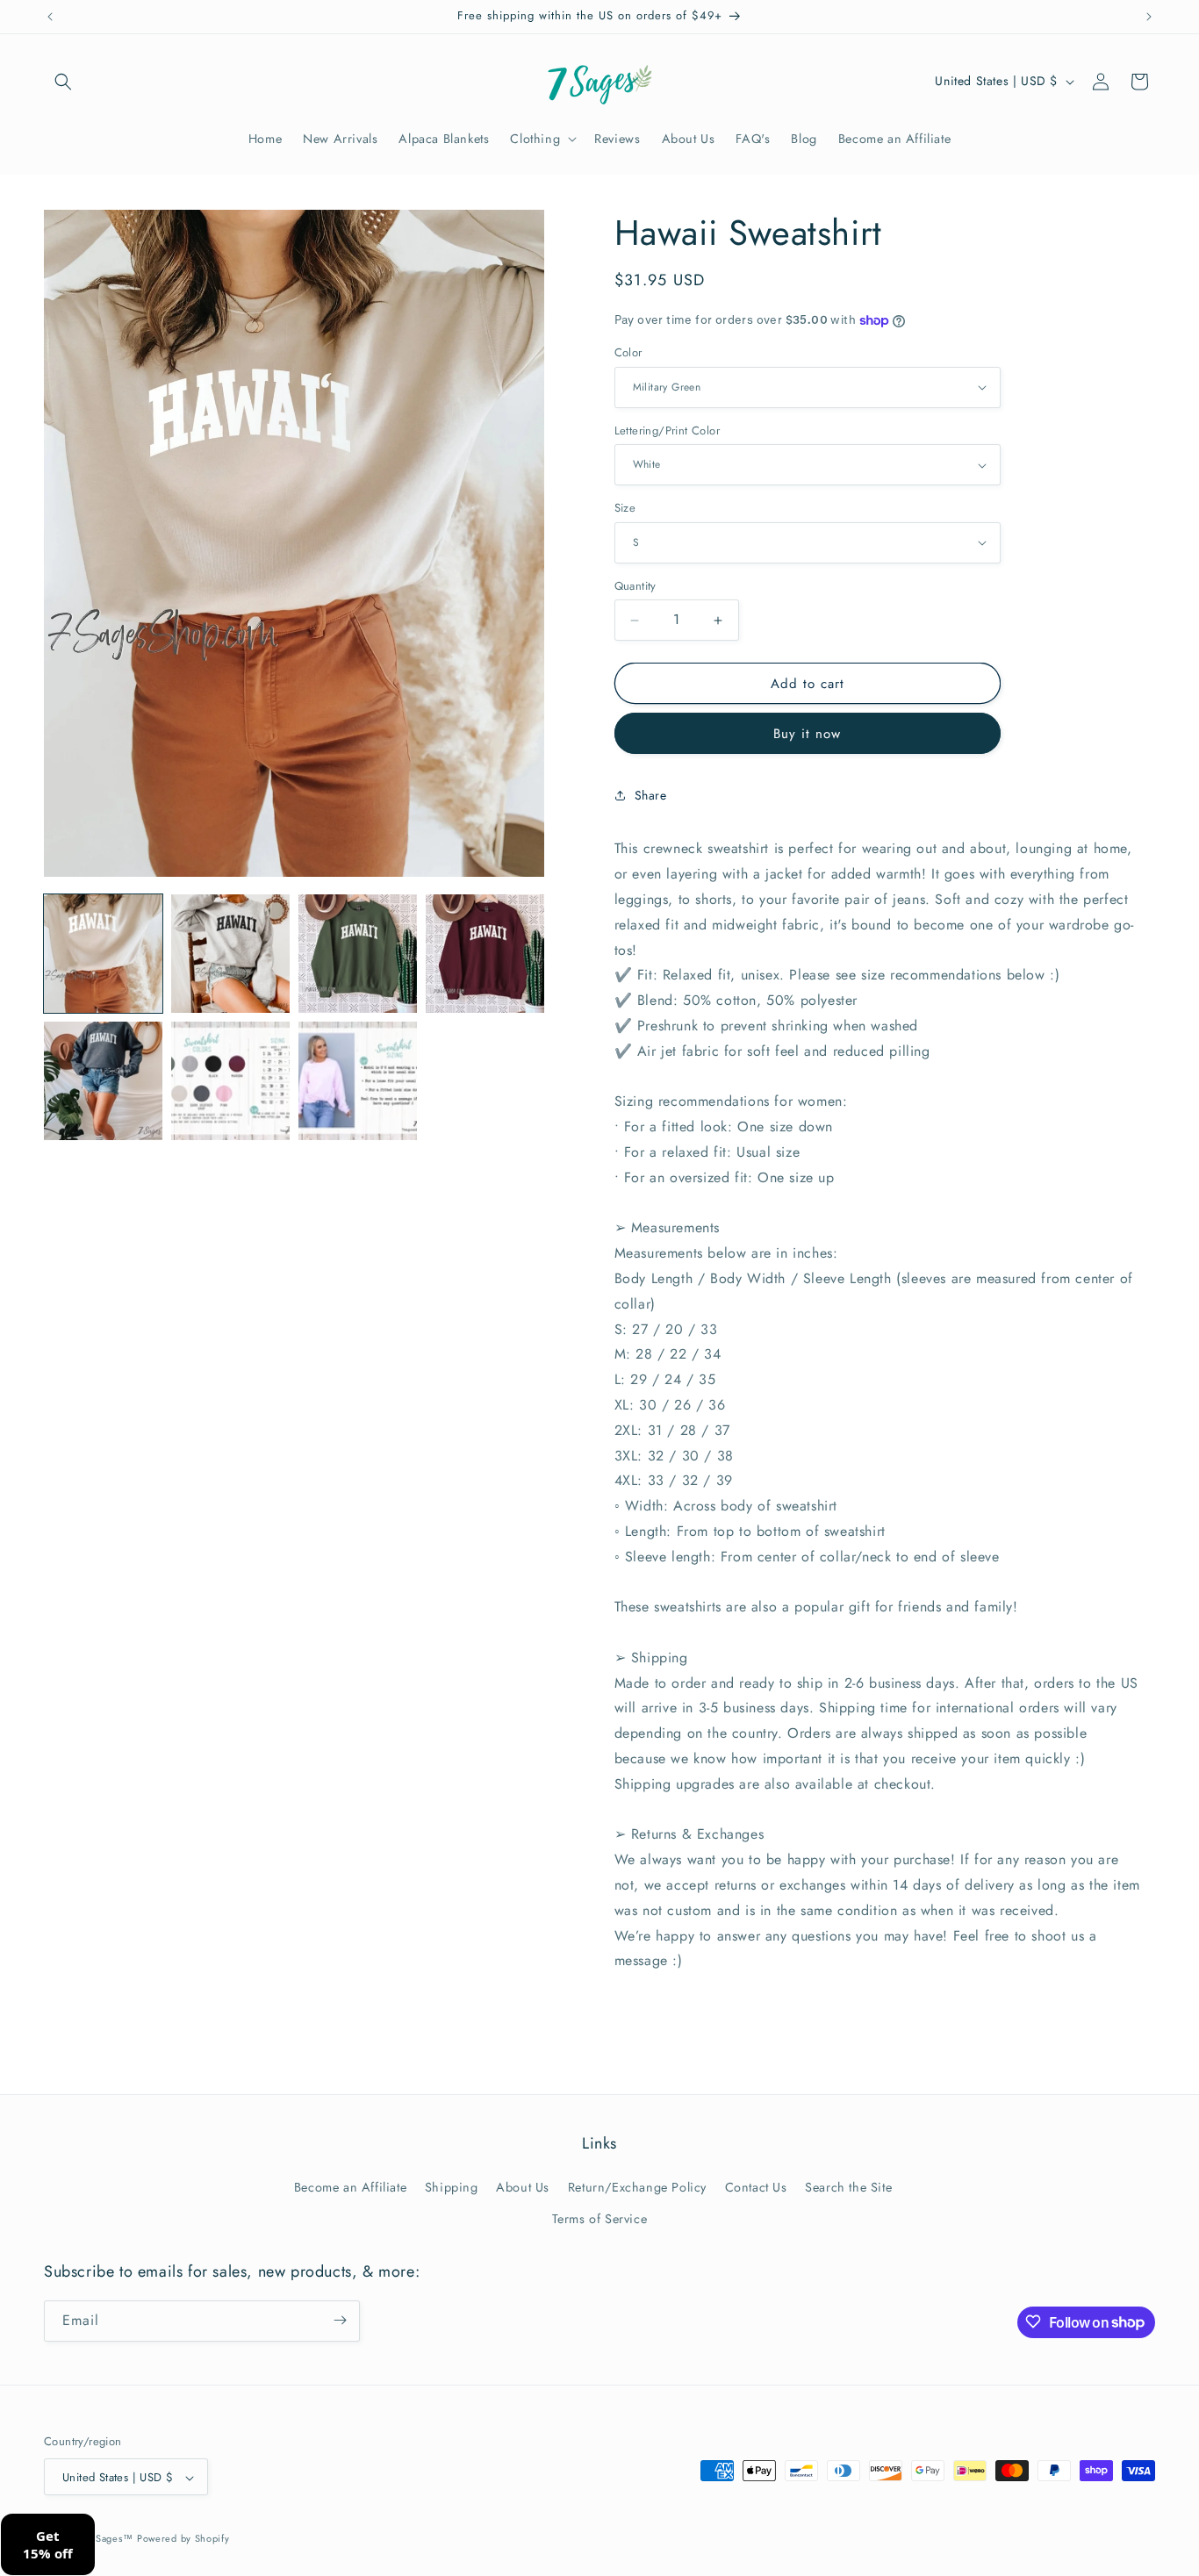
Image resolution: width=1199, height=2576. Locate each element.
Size (625, 508)
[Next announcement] (1149, 17)
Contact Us (756, 2187)
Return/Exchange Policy (637, 2187)
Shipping (452, 2187)
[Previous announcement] (50, 17)
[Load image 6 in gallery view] (230, 1081)
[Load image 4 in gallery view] (485, 954)
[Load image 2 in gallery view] (230, 954)
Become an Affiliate (350, 2187)
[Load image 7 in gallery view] (358, 1081)
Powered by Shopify (183, 2539)
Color (628, 352)
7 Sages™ (110, 2539)
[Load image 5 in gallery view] (103, 1081)
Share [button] (651, 795)
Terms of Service (600, 2219)
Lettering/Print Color (667, 431)
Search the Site (848, 2187)
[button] (63, 82)
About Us (523, 2187)
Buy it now (807, 734)
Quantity (635, 586)
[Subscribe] (340, 2320)
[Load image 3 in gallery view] (358, 954)
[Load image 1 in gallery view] (103, 954)
